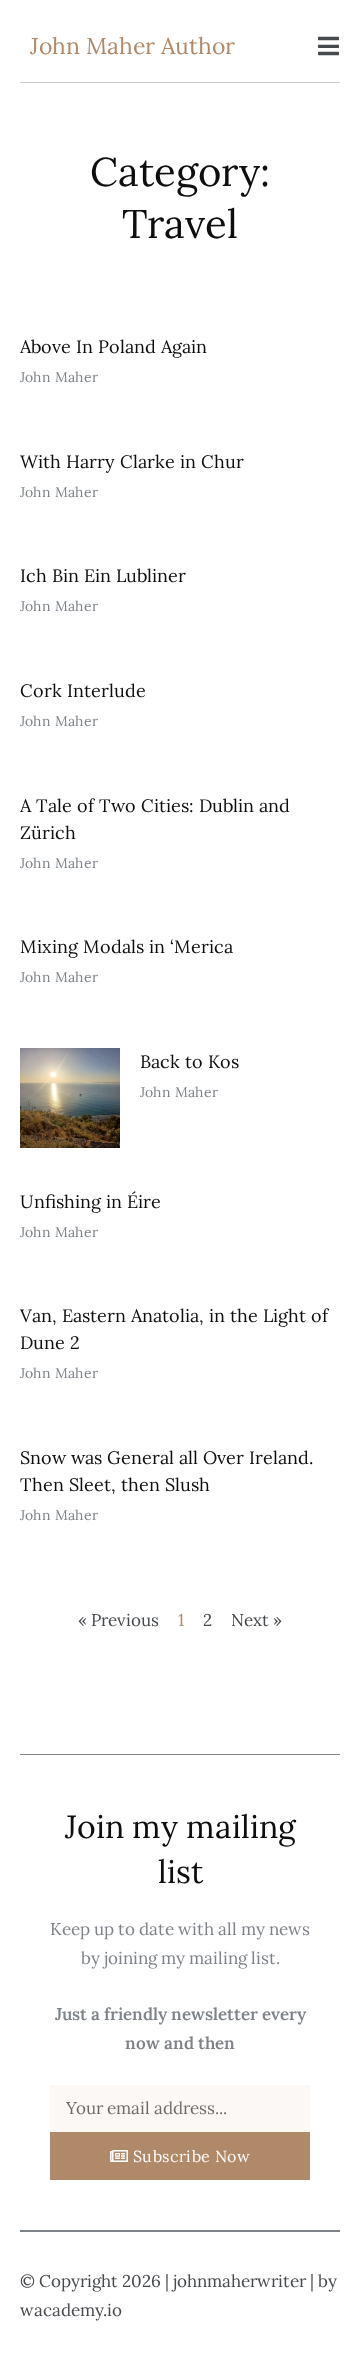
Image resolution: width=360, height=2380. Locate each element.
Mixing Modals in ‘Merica (126, 946)
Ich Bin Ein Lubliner (103, 575)
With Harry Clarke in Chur (132, 461)
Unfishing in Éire (90, 1201)
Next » (256, 1620)
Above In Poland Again (113, 346)
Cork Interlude (83, 690)
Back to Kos (189, 1061)
